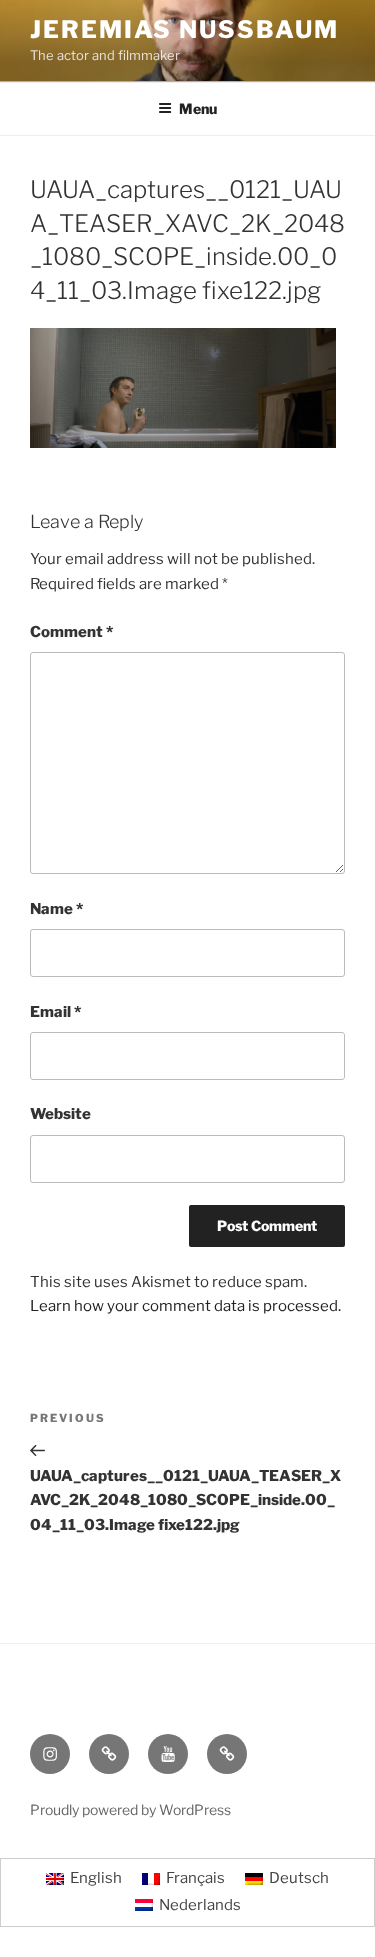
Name (56, 909)
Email (55, 1012)
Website (60, 1114)
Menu (198, 108)
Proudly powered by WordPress (130, 1809)
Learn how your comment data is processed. (185, 1306)
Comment (71, 632)
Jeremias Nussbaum (184, 29)
